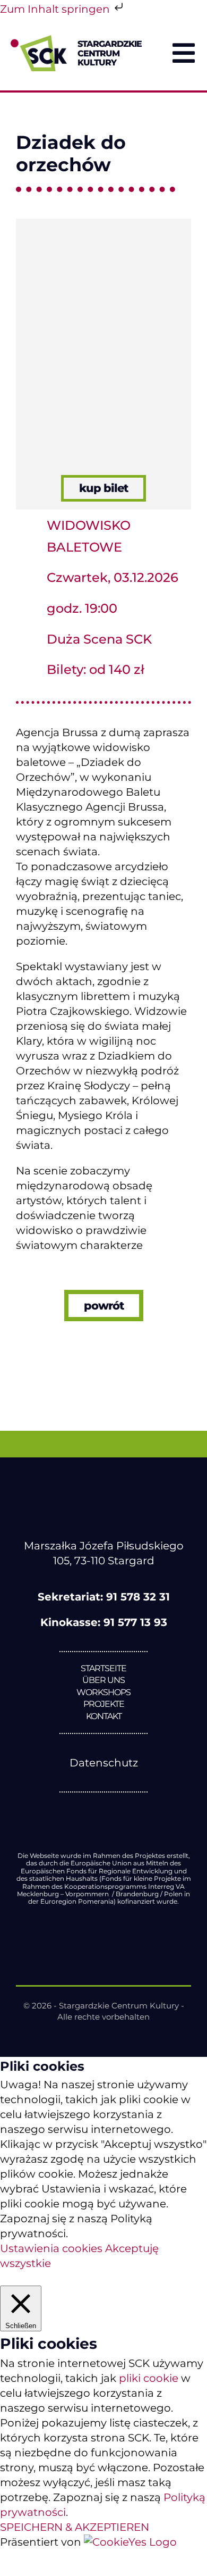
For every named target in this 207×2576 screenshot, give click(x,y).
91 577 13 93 (135, 1622)
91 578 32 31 (138, 1597)
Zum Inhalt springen (56, 9)
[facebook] (81, 1811)
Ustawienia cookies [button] (51, 2248)
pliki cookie (149, 2378)
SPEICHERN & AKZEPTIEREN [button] (75, 2527)
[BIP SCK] (103, 1829)
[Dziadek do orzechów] (103, 224)
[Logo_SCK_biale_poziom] (103, 1495)
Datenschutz (104, 1763)
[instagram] (126, 1811)
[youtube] (103, 1811)
